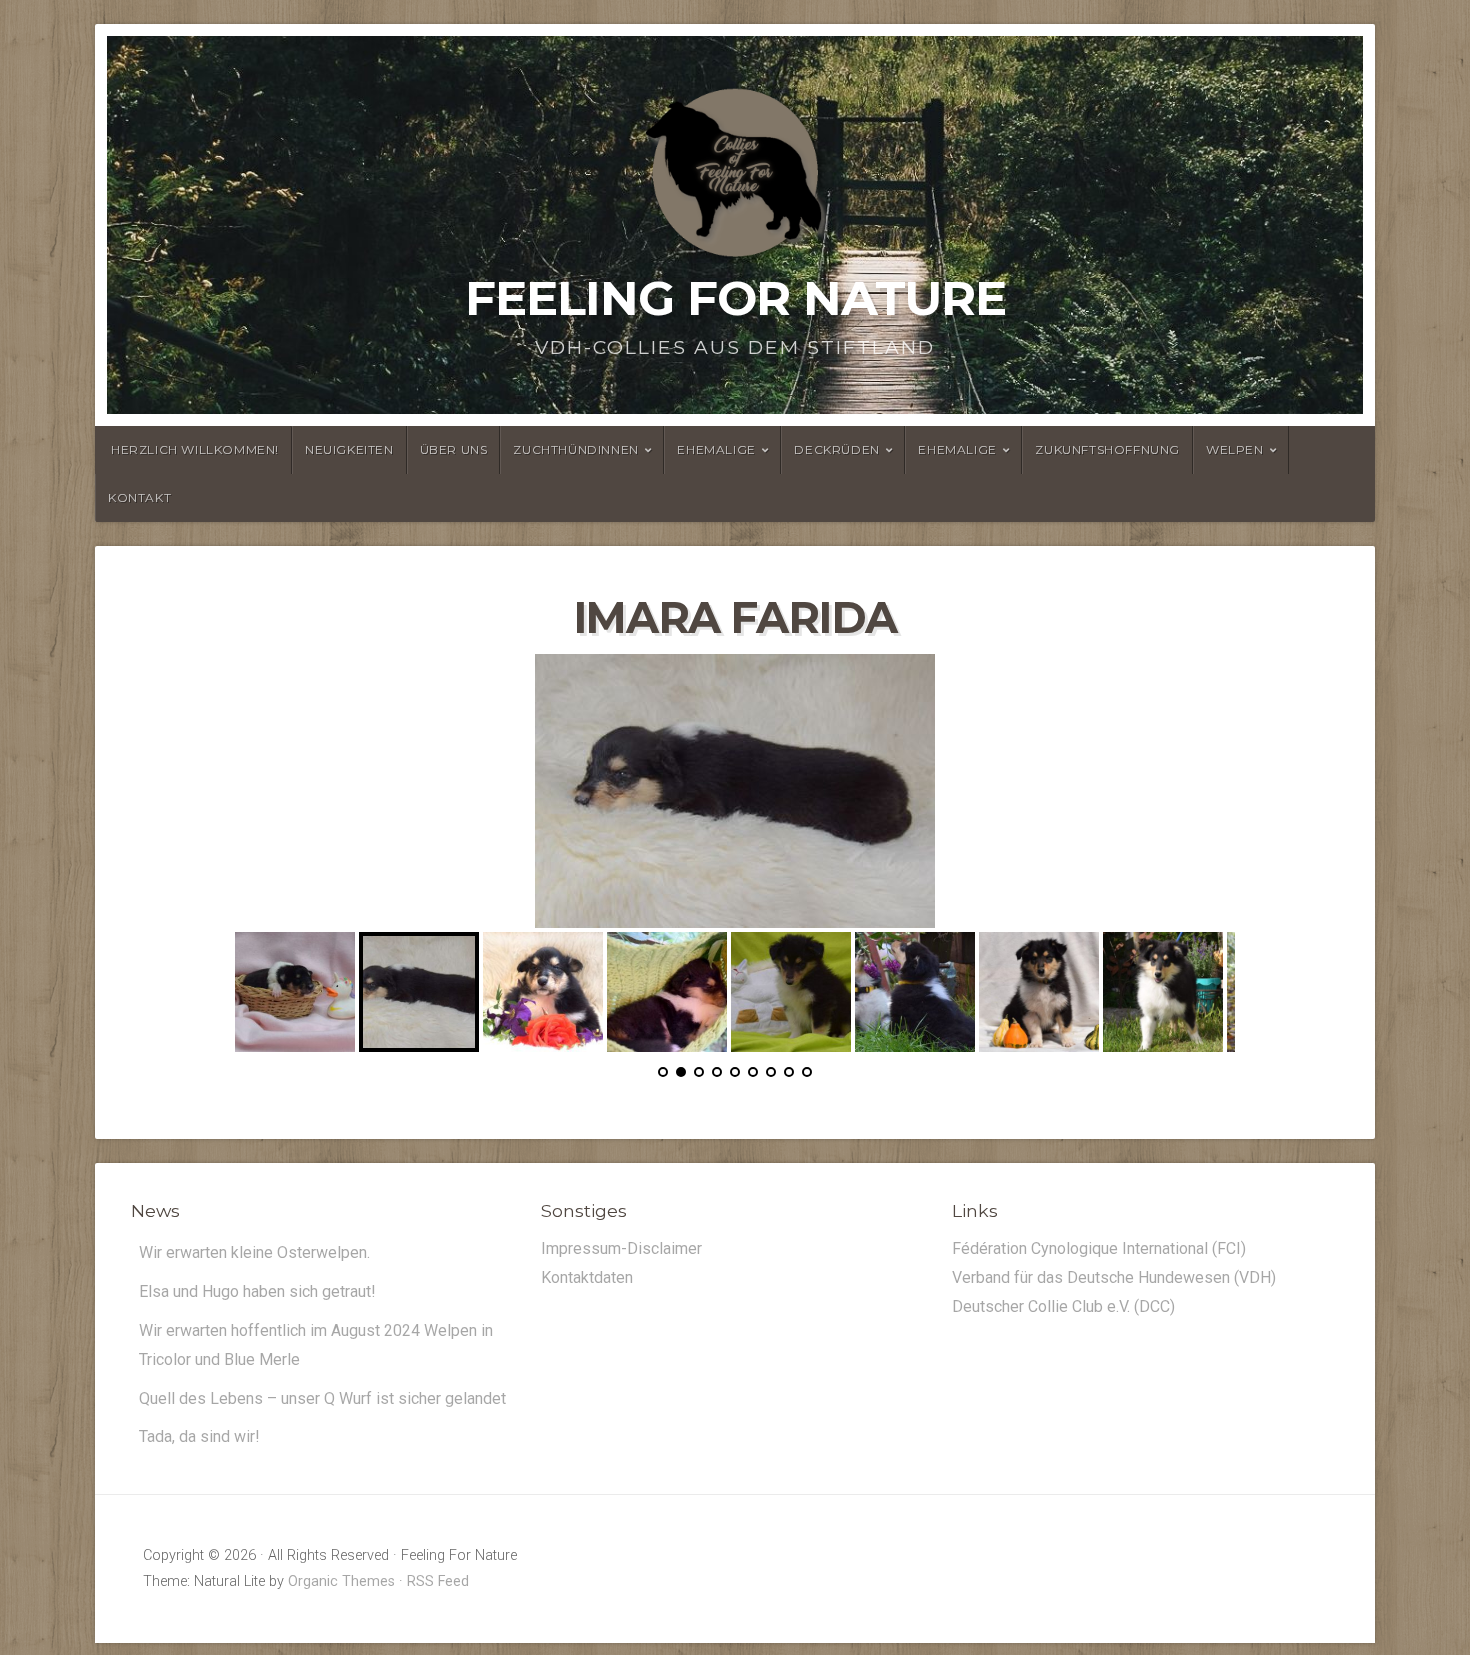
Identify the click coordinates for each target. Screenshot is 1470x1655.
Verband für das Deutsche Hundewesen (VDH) (1114, 1276)
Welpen (1235, 449)
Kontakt (139, 497)
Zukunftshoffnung (1107, 449)
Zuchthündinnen (575, 449)
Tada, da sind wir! (199, 1435)
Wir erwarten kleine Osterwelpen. (254, 1251)
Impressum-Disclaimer (621, 1247)
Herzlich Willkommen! (195, 449)
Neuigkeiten (349, 449)
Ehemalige (716, 449)
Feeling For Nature (735, 298)
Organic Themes (341, 1580)
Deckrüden (836, 449)
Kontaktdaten (587, 1276)
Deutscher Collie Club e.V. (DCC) (1063, 1305)
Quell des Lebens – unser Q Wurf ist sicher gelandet (322, 1397)
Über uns (454, 449)
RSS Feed (438, 1580)
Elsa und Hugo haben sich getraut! (257, 1290)
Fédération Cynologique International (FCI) (1099, 1247)
